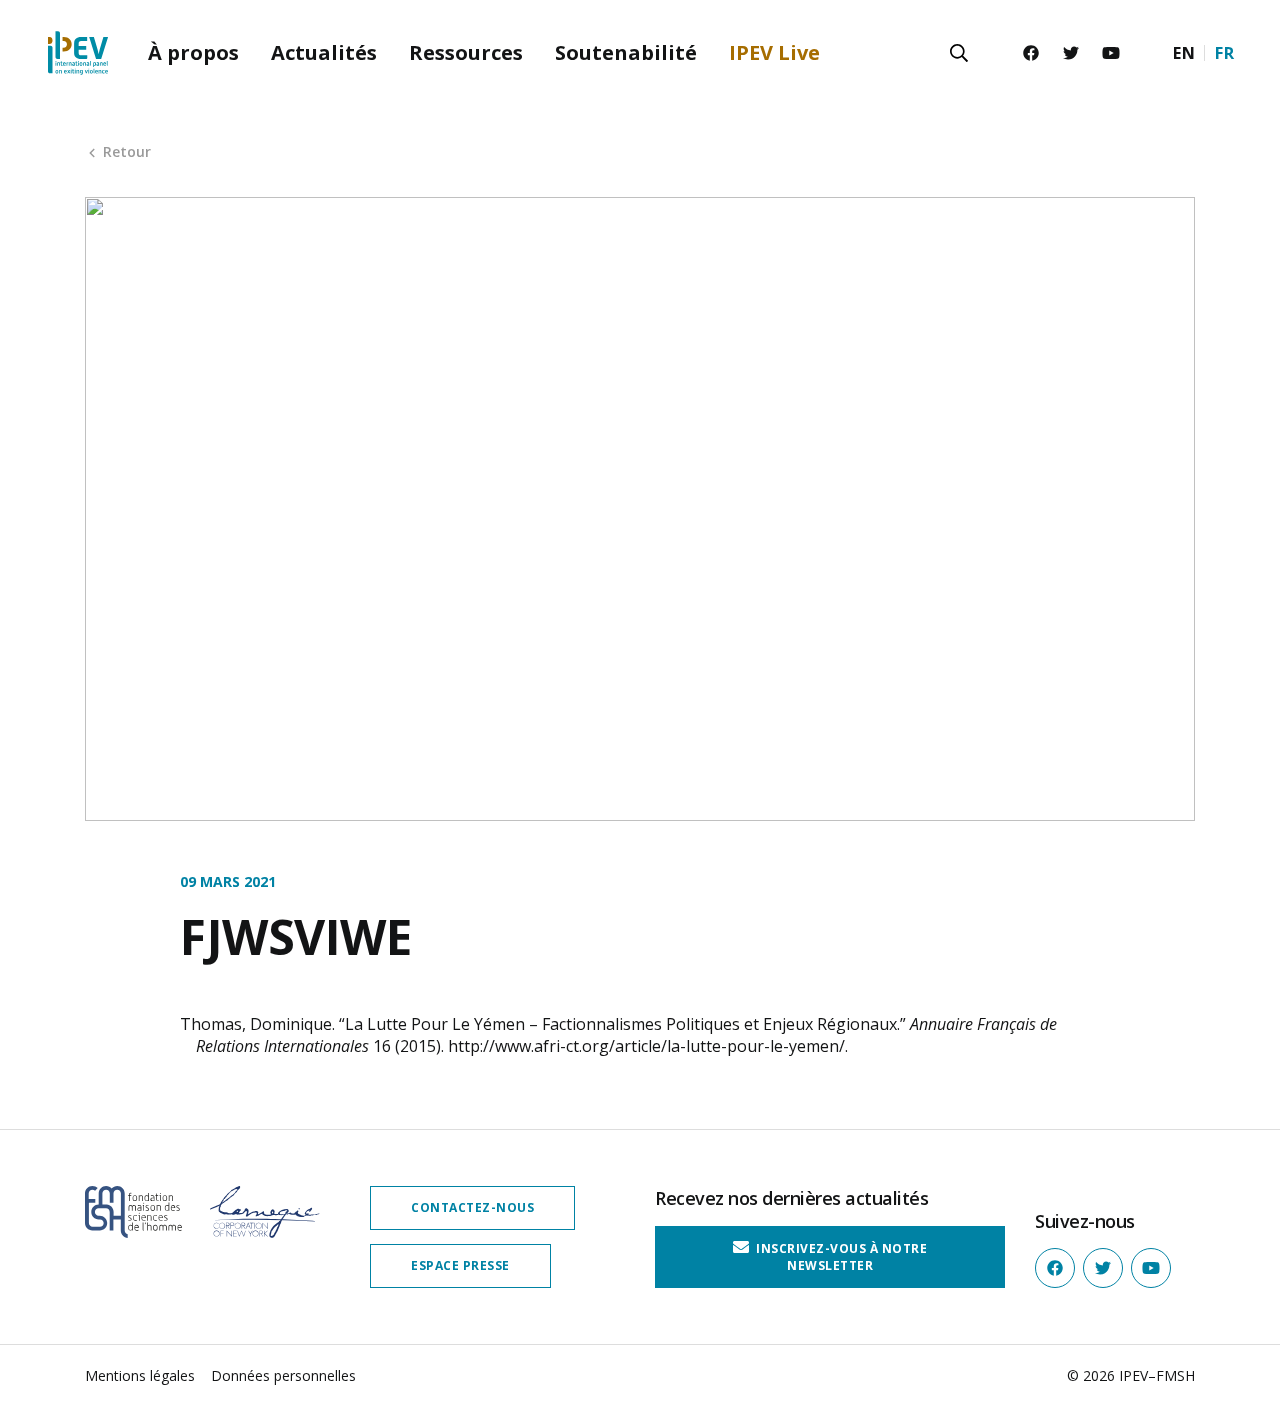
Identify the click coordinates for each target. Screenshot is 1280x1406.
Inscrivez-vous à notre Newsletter (840, 1256)
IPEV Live (774, 52)
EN (1184, 53)
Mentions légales (140, 1375)
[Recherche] (959, 53)
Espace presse (460, 1265)
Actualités (324, 52)
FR (1224, 53)
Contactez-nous (472, 1207)
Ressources (466, 52)
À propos (193, 52)
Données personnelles (283, 1375)
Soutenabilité (626, 52)
